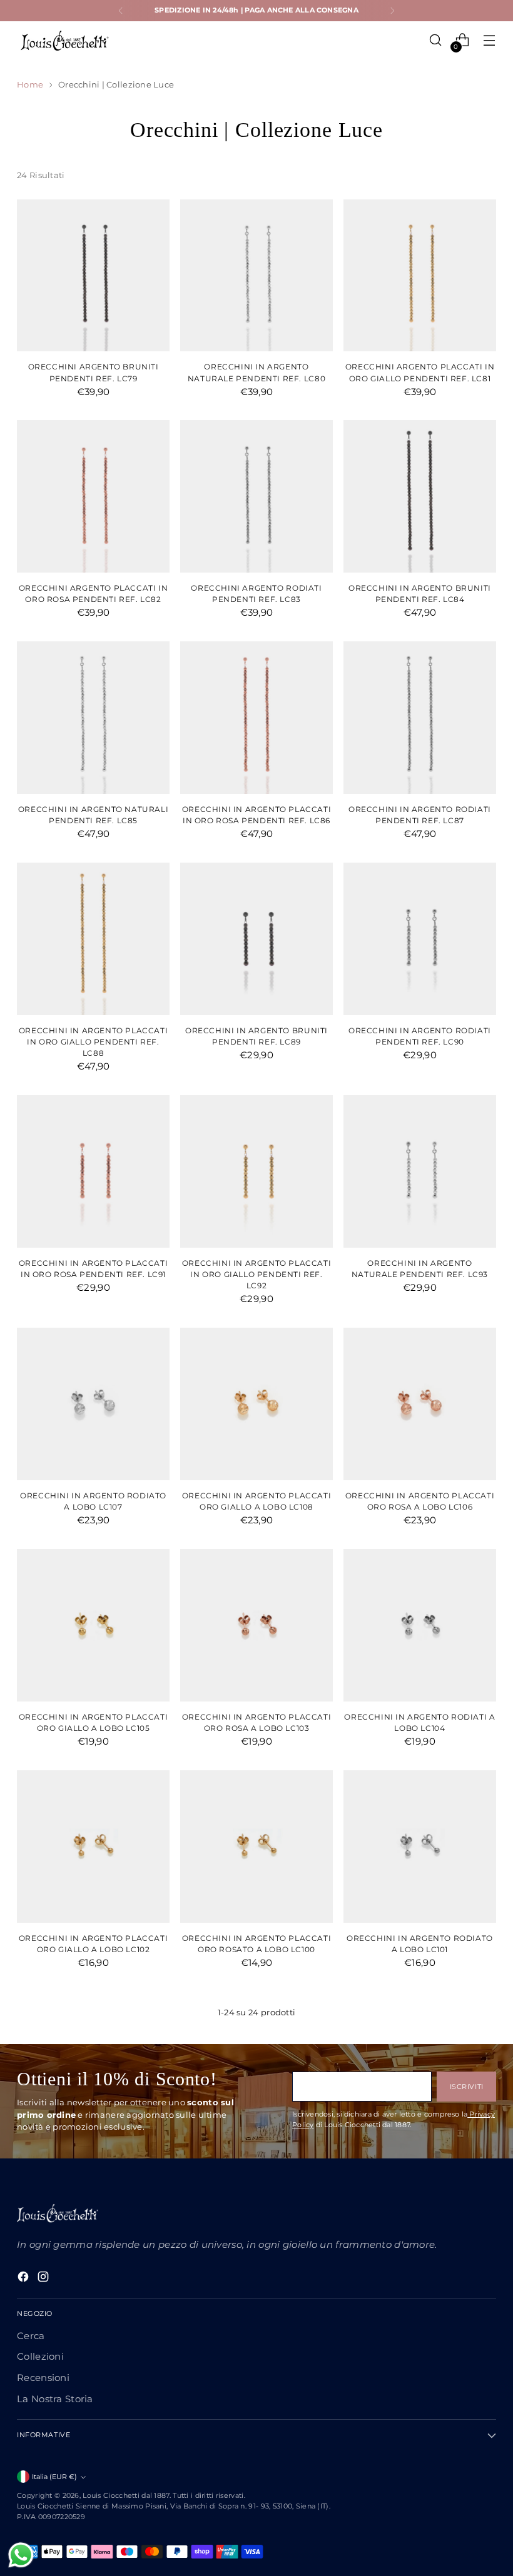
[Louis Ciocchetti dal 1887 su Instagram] (44, 2279)
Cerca (31, 2336)
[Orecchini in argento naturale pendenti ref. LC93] (420, 1171)
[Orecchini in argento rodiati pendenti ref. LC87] (420, 718)
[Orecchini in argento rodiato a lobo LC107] (93, 1404)
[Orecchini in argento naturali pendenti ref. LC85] (93, 718)
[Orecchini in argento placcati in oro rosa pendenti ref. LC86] (256, 718)
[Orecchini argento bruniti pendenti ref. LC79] (93, 276)
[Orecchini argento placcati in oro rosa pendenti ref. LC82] (93, 496)
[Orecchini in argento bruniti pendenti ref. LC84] (420, 496)
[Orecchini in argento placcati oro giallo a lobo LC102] (93, 1847)
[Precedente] (121, 11)
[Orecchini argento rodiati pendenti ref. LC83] (256, 496)
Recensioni (43, 2378)
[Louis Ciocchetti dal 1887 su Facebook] (24, 2279)
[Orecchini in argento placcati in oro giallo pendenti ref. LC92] (256, 1171)
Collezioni (40, 2357)
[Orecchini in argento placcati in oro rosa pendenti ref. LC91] (93, 1171)
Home (30, 84)
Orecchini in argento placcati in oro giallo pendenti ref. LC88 (93, 1042)
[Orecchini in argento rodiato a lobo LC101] (420, 1847)
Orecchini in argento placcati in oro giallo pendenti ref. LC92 (256, 1274)
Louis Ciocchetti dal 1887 (126, 2495)
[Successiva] (392, 11)
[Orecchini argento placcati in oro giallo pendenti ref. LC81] (420, 276)
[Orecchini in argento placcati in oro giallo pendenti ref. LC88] (93, 939)
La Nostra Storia (55, 2399)
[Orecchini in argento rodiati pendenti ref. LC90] (420, 939)
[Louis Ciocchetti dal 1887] (64, 40)
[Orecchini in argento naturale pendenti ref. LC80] (256, 276)
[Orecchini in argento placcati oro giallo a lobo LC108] (256, 1404)
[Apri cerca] (436, 40)
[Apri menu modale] (490, 40)
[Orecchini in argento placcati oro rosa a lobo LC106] (420, 1404)
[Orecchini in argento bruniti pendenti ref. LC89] (256, 939)
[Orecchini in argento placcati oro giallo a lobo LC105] (93, 1625)
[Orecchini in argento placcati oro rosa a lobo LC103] (256, 1625)
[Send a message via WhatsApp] (21, 2555)
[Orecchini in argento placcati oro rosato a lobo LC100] (256, 1847)
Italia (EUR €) (54, 2477)
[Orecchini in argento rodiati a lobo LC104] (420, 1625)
